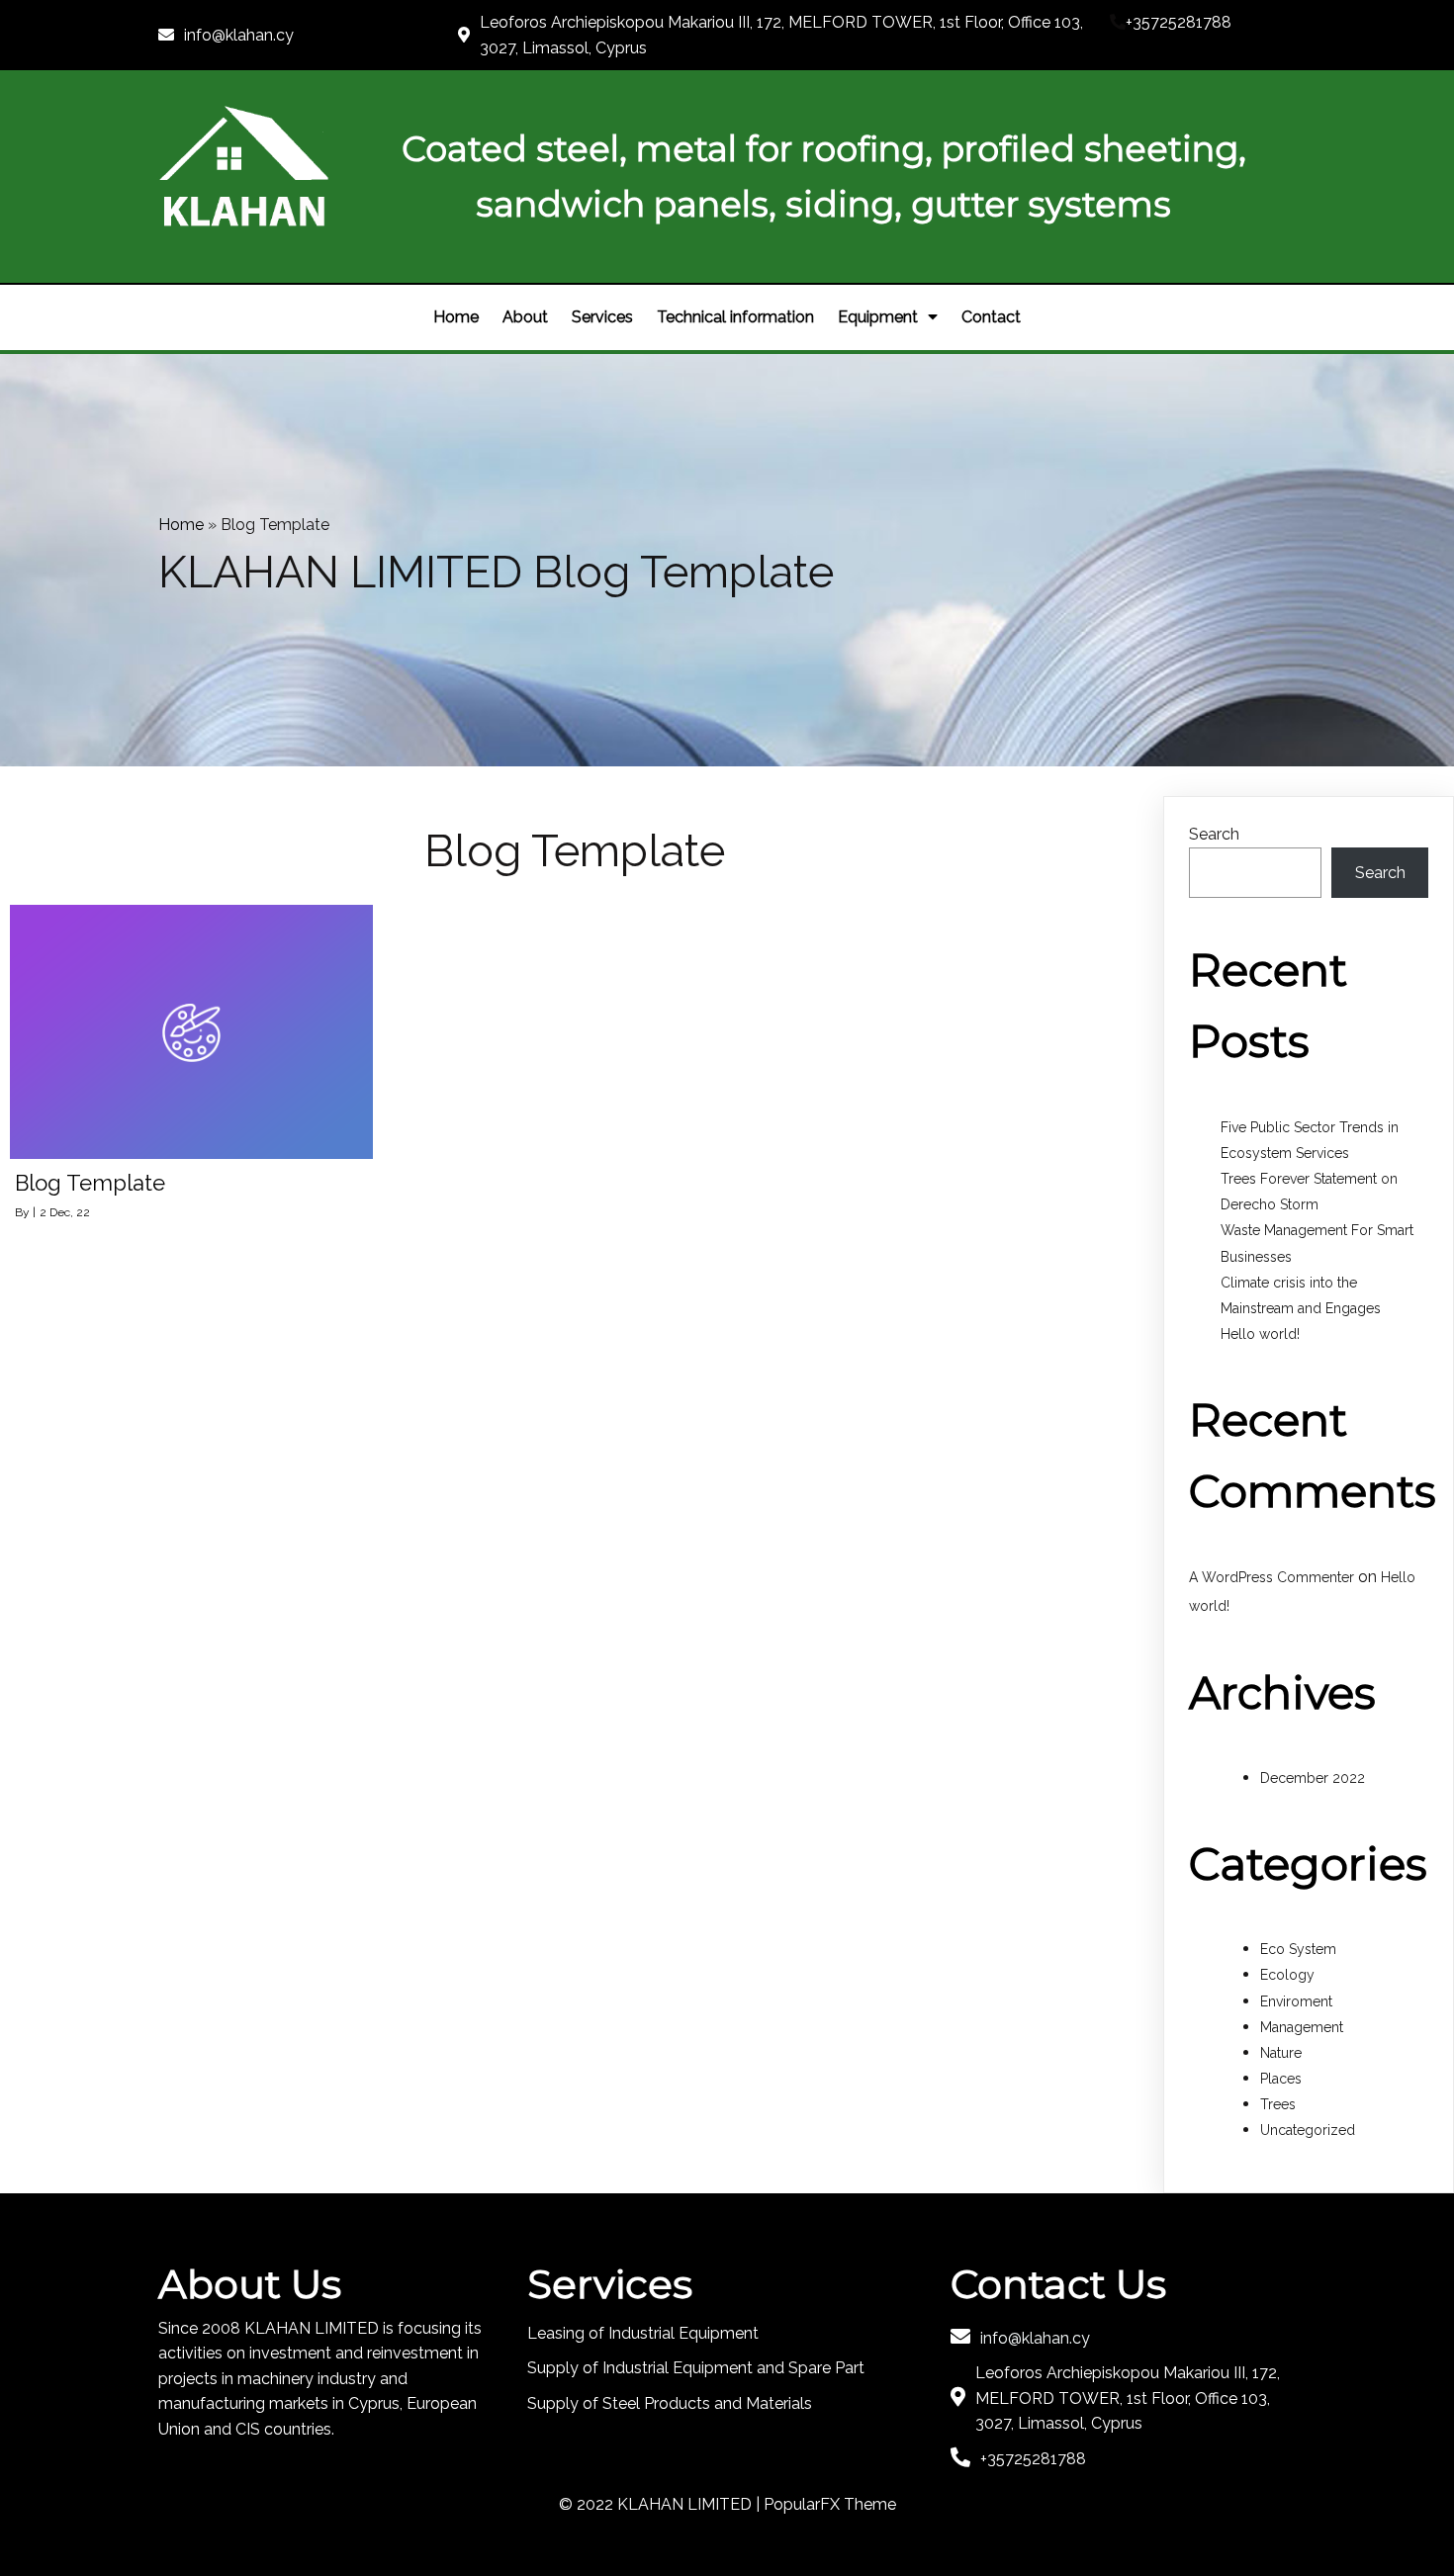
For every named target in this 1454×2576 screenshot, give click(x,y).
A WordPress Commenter (1272, 1577)
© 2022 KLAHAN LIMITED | (661, 2504)
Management (1302, 2027)
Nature (1281, 2053)
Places (1281, 2079)
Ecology (1287, 1975)
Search (1214, 834)
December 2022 (1313, 1778)
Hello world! (1260, 1334)
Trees (1278, 2104)
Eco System (1298, 1949)
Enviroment (1296, 2001)
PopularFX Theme (830, 2504)
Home (181, 525)
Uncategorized (1308, 2130)
